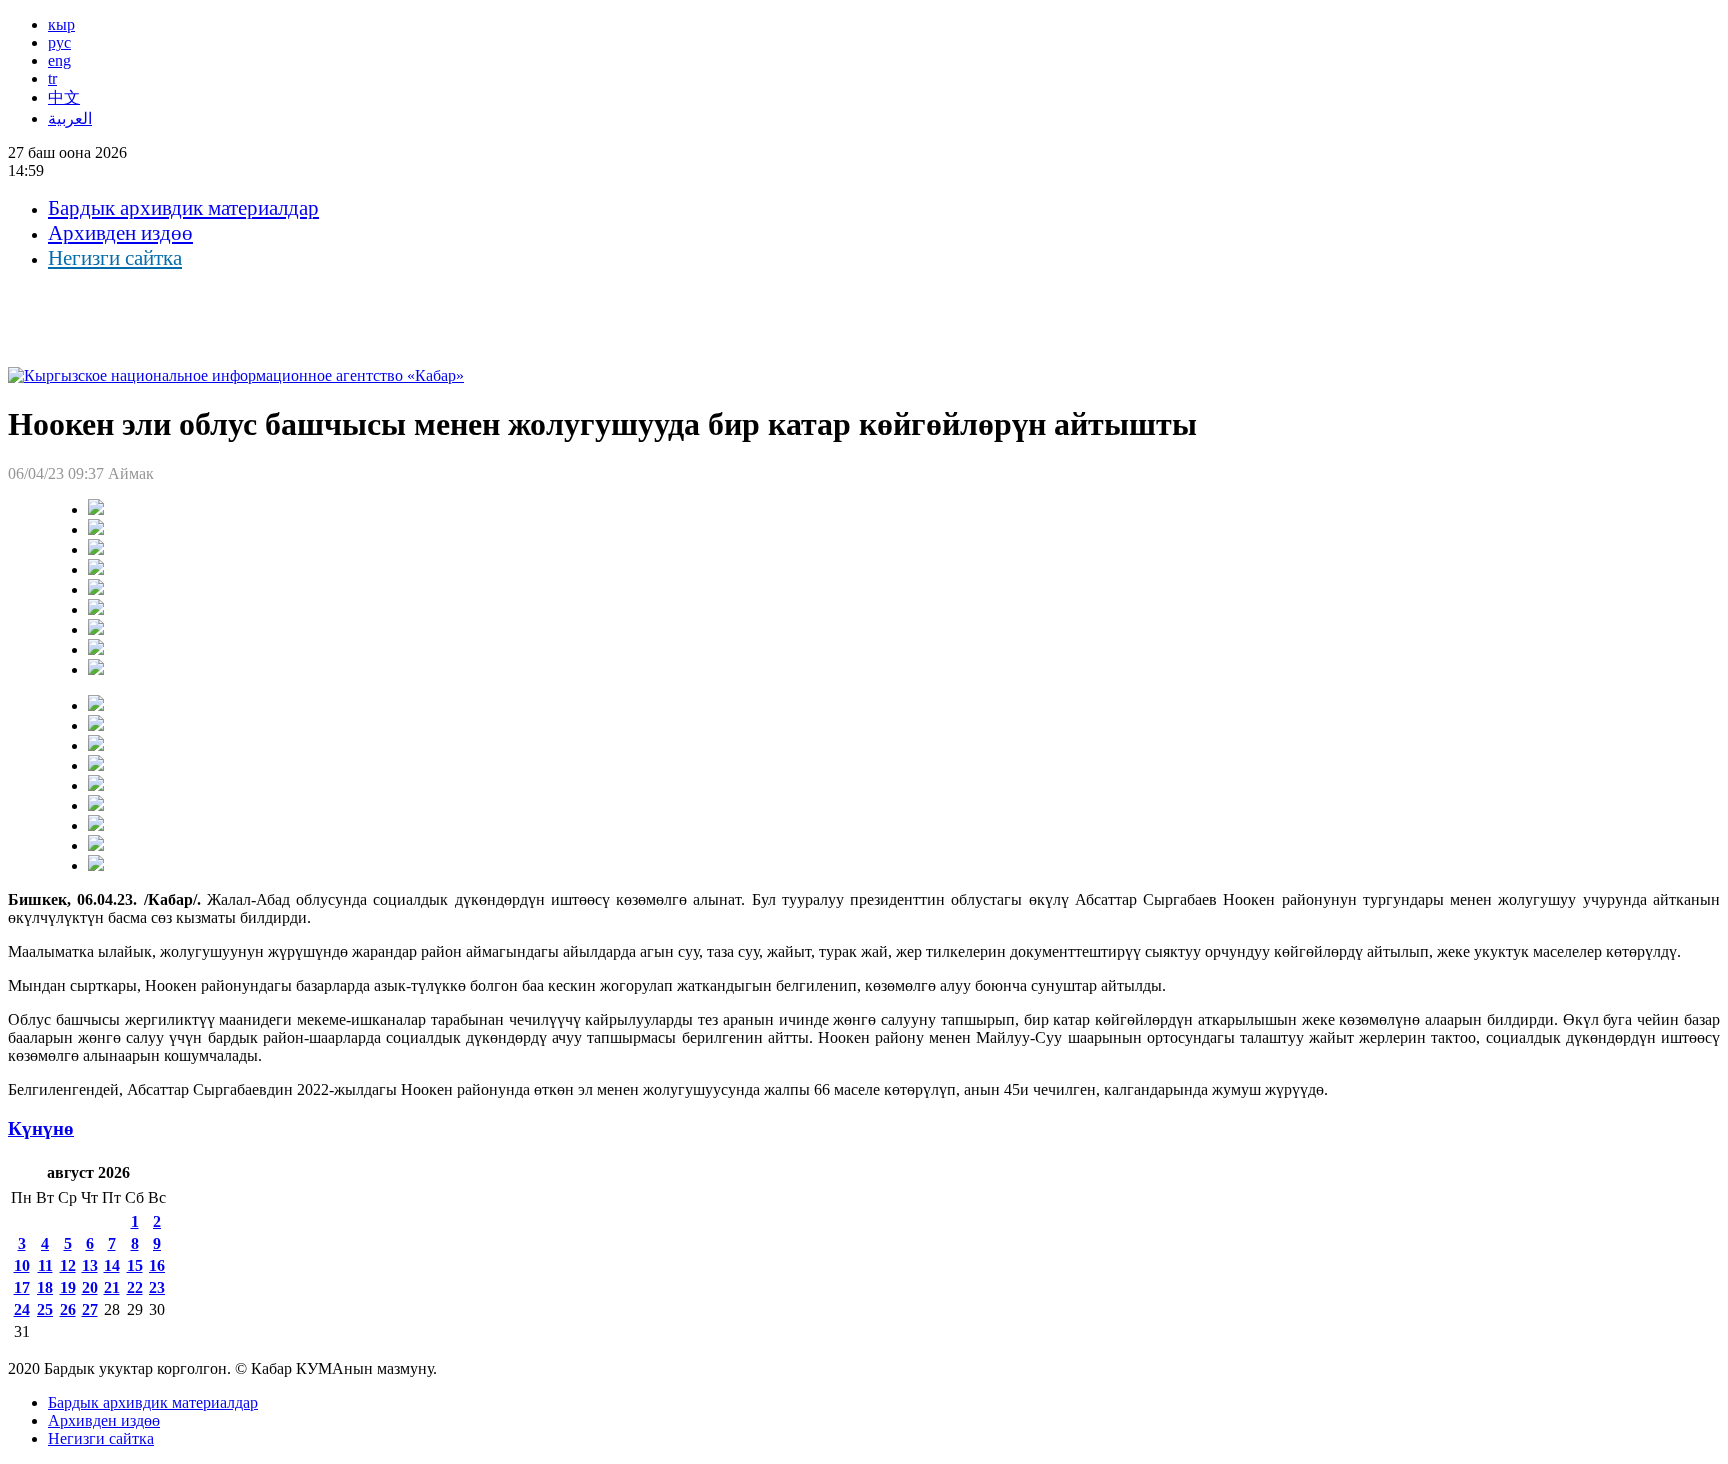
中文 (64, 97)
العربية (70, 118)
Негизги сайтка (115, 258)
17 (22, 1287)
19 (68, 1287)
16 (157, 1265)
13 (90, 1265)
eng (59, 60)
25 (45, 1309)
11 (45, 1265)
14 (112, 1265)
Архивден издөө (120, 233)
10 (22, 1265)
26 (68, 1309)
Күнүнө (41, 1128)
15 (135, 1265)
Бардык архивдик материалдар (183, 208)
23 (157, 1287)
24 (22, 1309)
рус (59, 42)
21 (112, 1287)
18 (45, 1287)
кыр (61, 24)
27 (90, 1309)
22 (135, 1287)
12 (68, 1265)
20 (90, 1287)
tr (52, 78)
